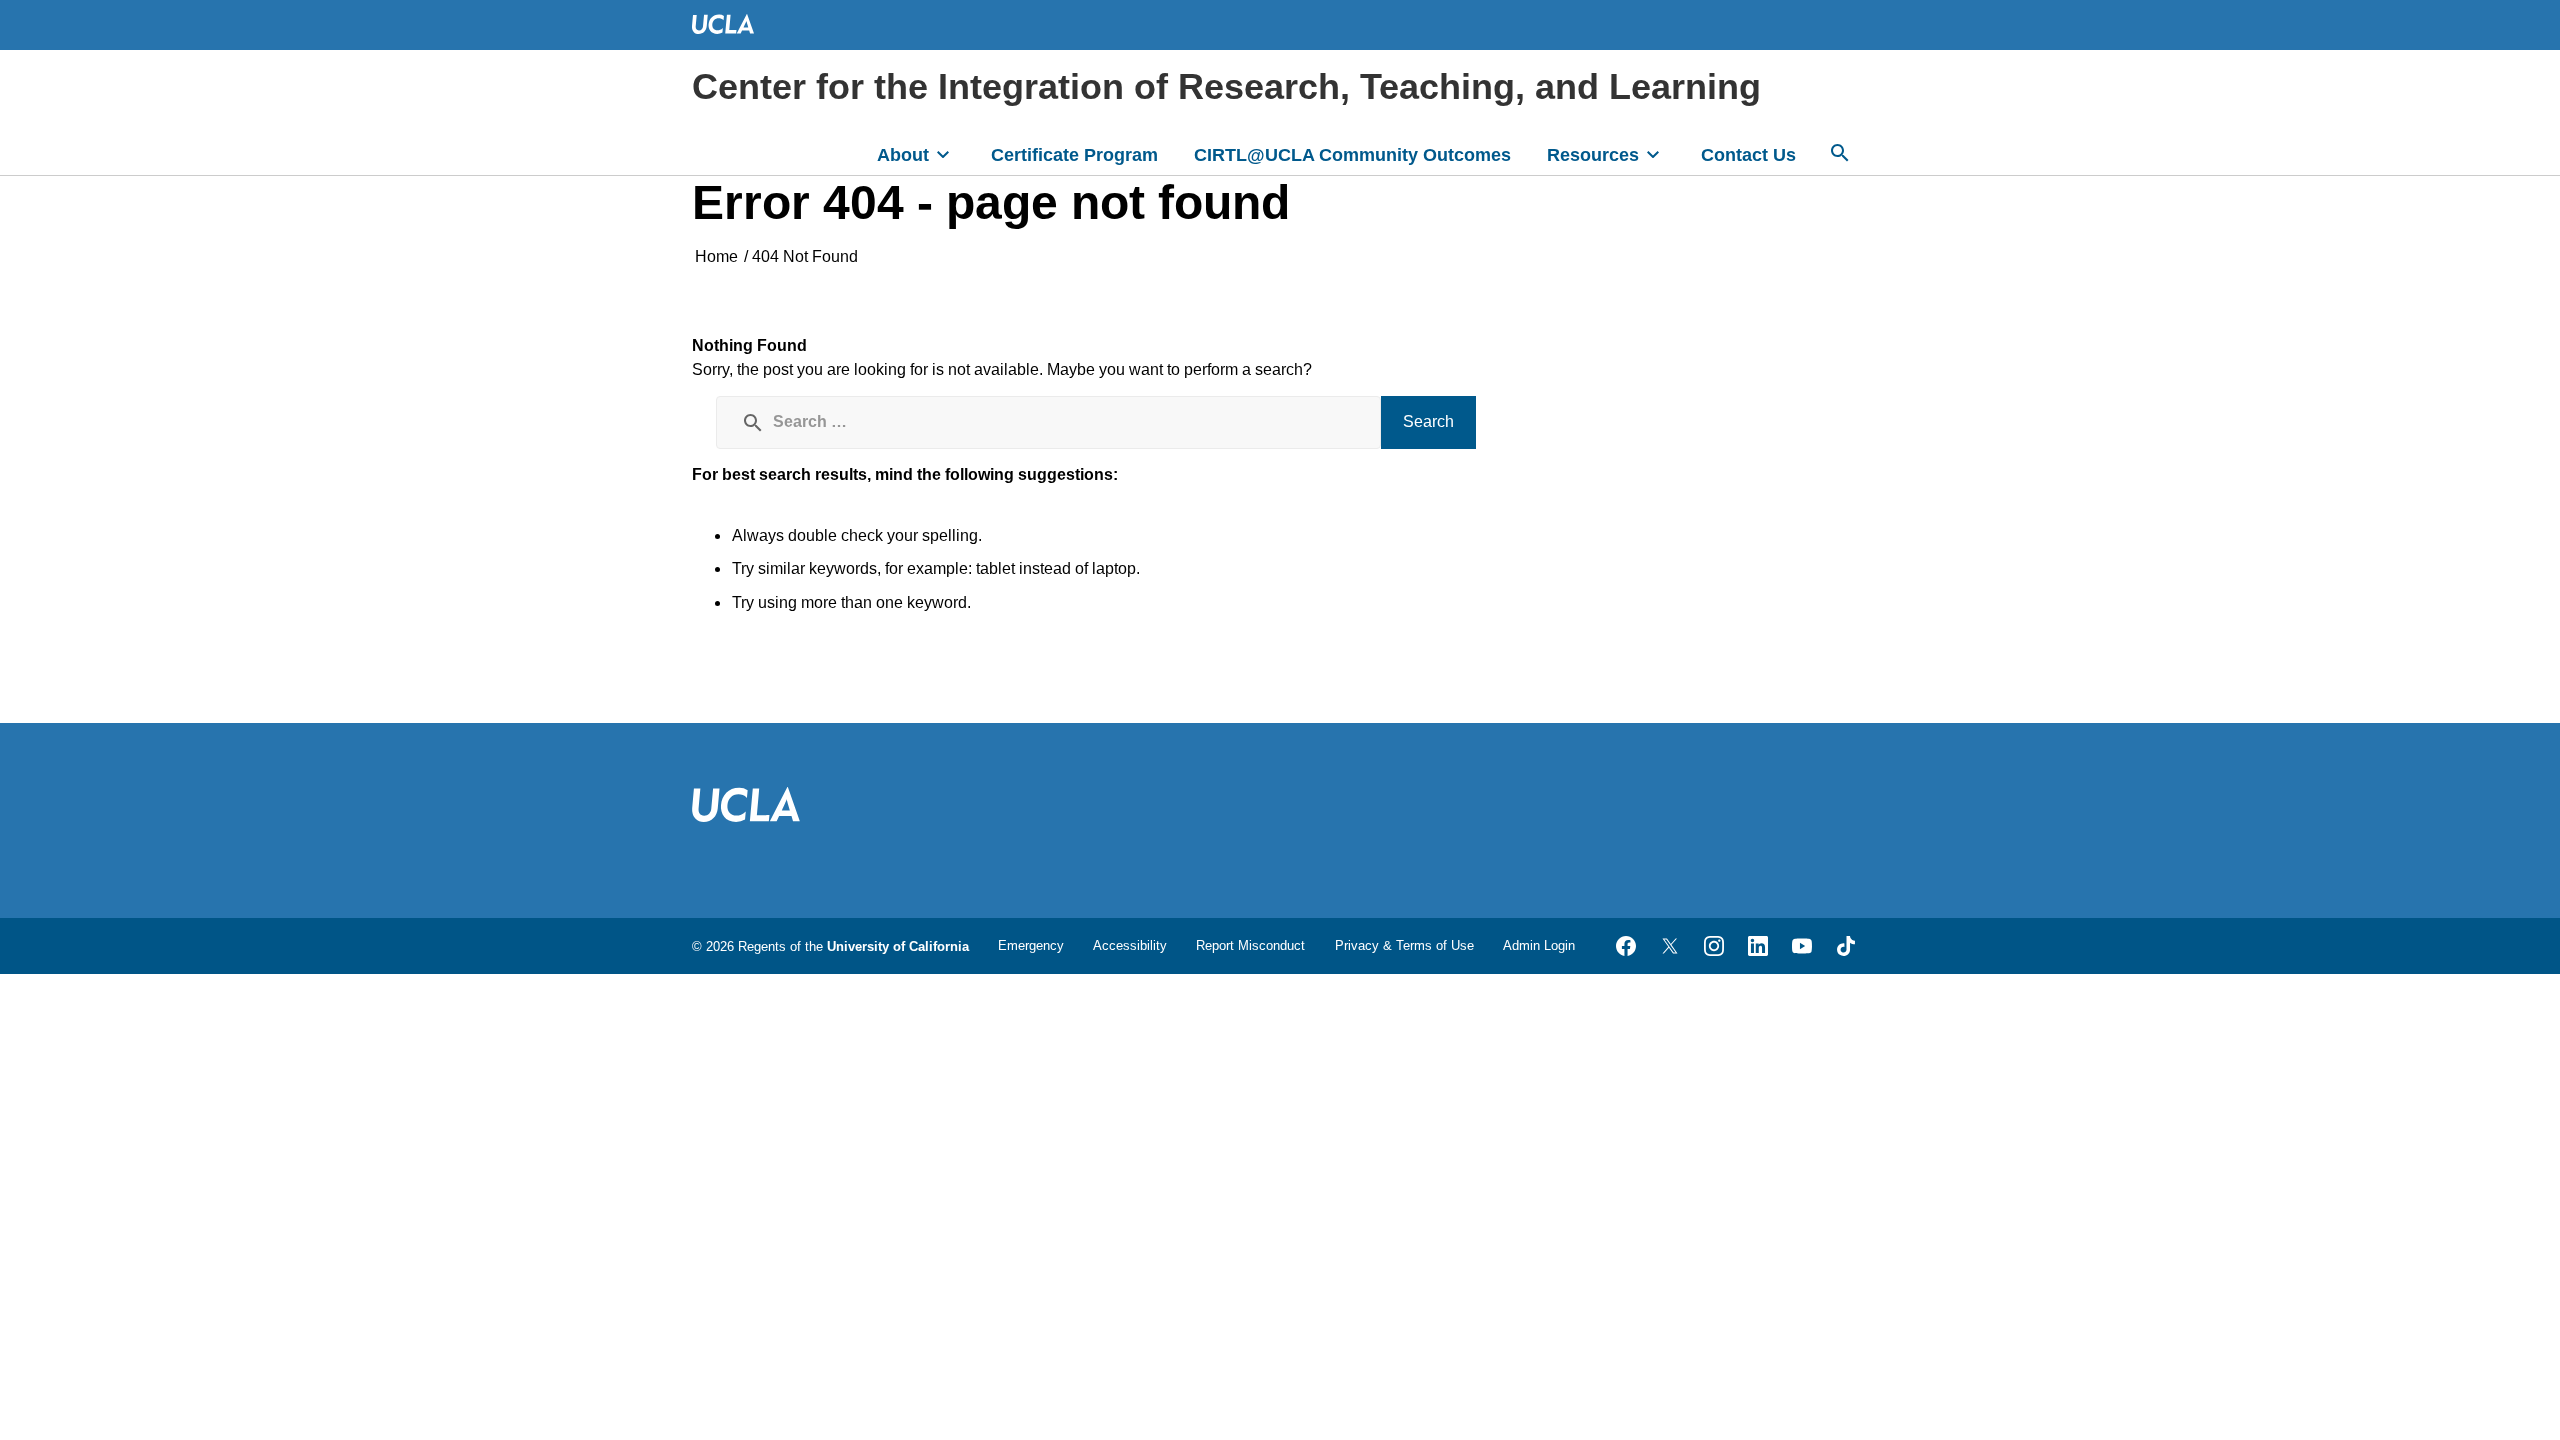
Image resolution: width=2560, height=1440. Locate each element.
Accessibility (1130, 945)
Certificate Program (1074, 155)
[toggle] (943, 153)
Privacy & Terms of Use (1404, 945)
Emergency (1031, 945)
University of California (898, 946)
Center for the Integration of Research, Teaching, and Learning (1226, 86)
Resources (1593, 155)
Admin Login (1539, 945)
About (903, 155)
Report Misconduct (1250, 945)
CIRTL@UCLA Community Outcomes (1352, 155)
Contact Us (1748, 155)
